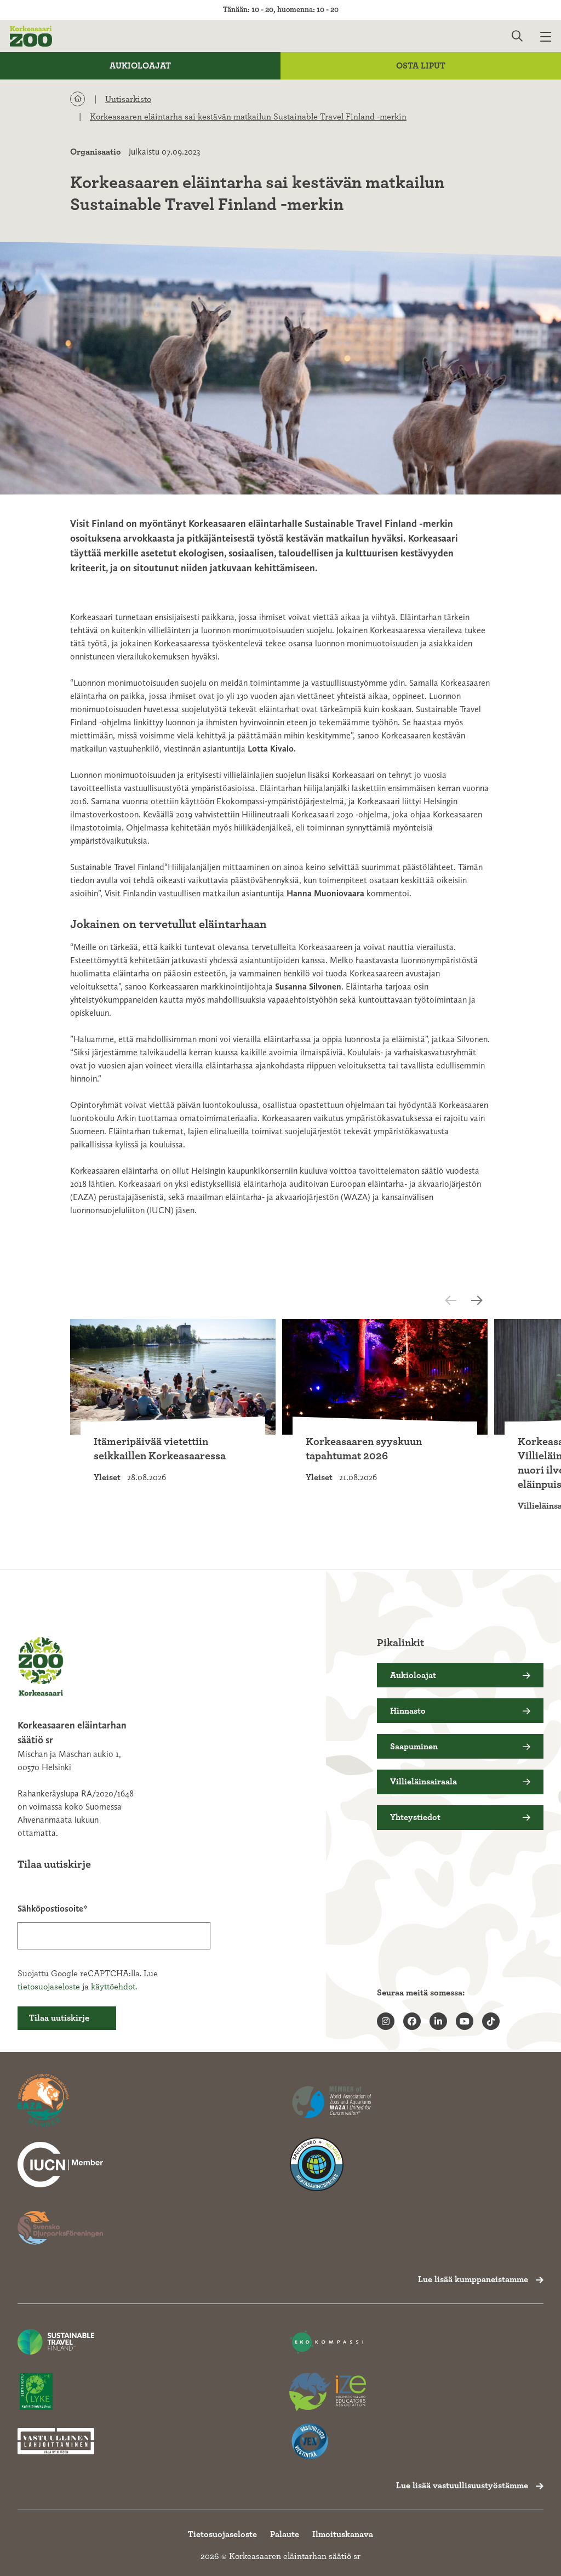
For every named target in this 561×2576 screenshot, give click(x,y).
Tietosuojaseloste (222, 2534)
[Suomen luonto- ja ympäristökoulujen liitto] (56, 2392)
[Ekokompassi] (328, 2342)
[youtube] (465, 2021)
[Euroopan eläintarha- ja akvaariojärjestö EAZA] (60, 2101)
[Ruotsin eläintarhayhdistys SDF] (60, 2228)
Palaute (285, 2534)
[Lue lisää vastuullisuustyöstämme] (60, 2164)
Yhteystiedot (415, 1817)
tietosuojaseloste (49, 1987)
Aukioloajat (140, 66)
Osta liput (421, 66)
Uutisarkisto (128, 99)
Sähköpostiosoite (50, 1909)
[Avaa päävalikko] (551, 36)
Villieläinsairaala (423, 1782)
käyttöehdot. (114, 1987)
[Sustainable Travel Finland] (56, 2342)
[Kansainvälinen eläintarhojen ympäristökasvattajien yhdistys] (328, 2392)
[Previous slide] (460, 1300)
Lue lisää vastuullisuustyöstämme (462, 2486)
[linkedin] (438, 2021)
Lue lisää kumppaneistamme (473, 2279)
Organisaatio (96, 152)
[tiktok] (491, 2021)
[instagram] (386, 2021)
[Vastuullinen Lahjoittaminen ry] (56, 2441)
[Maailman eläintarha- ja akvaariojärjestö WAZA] (332, 2101)
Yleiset (107, 1477)
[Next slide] (480, 1300)
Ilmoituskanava (343, 2534)
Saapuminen (414, 1747)
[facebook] (412, 2021)
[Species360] (332, 2164)
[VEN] (328, 2441)
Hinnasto (408, 1711)
